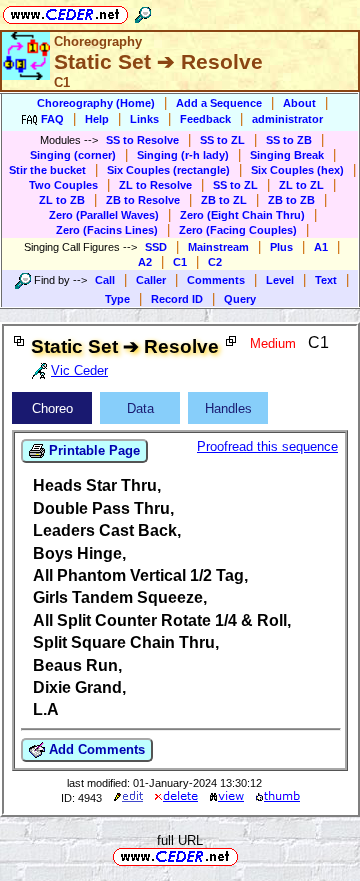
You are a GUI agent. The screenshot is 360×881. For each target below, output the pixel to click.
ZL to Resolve (155, 185)
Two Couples (63, 185)
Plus (281, 247)
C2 (215, 262)
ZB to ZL (224, 200)
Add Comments (95, 749)
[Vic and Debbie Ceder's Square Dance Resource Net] (65, 11)
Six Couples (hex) (297, 170)
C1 (180, 262)
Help (97, 119)
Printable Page (92, 450)
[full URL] (246, 855)
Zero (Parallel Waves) (104, 215)
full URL (180, 840)
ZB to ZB (291, 200)
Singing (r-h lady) (183, 155)
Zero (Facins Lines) (107, 230)
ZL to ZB (62, 200)
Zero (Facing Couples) (238, 230)
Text (326, 280)
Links (144, 119)
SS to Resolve (142, 140)
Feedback (205, 119)
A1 (321, 247)
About (299, 103)
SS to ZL (222, 140)
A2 (145, 262)
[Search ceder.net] (143, 11)
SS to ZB (289, 140)
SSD (156, 247)
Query (240, 299)
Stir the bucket (47, 170)
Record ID (177, 299)
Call (105, 280)
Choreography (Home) (96, 103)
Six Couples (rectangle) (168, 170)
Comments (216, 280)
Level (280, 280)
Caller (151, 280)
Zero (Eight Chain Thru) (242, 215)
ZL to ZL (301, 185)
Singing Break (287, 155)
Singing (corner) (73, 155)
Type (117, 299)
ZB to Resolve (143, 200)
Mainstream (218, 247)
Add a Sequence (219, 103)
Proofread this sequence (267, 446)
